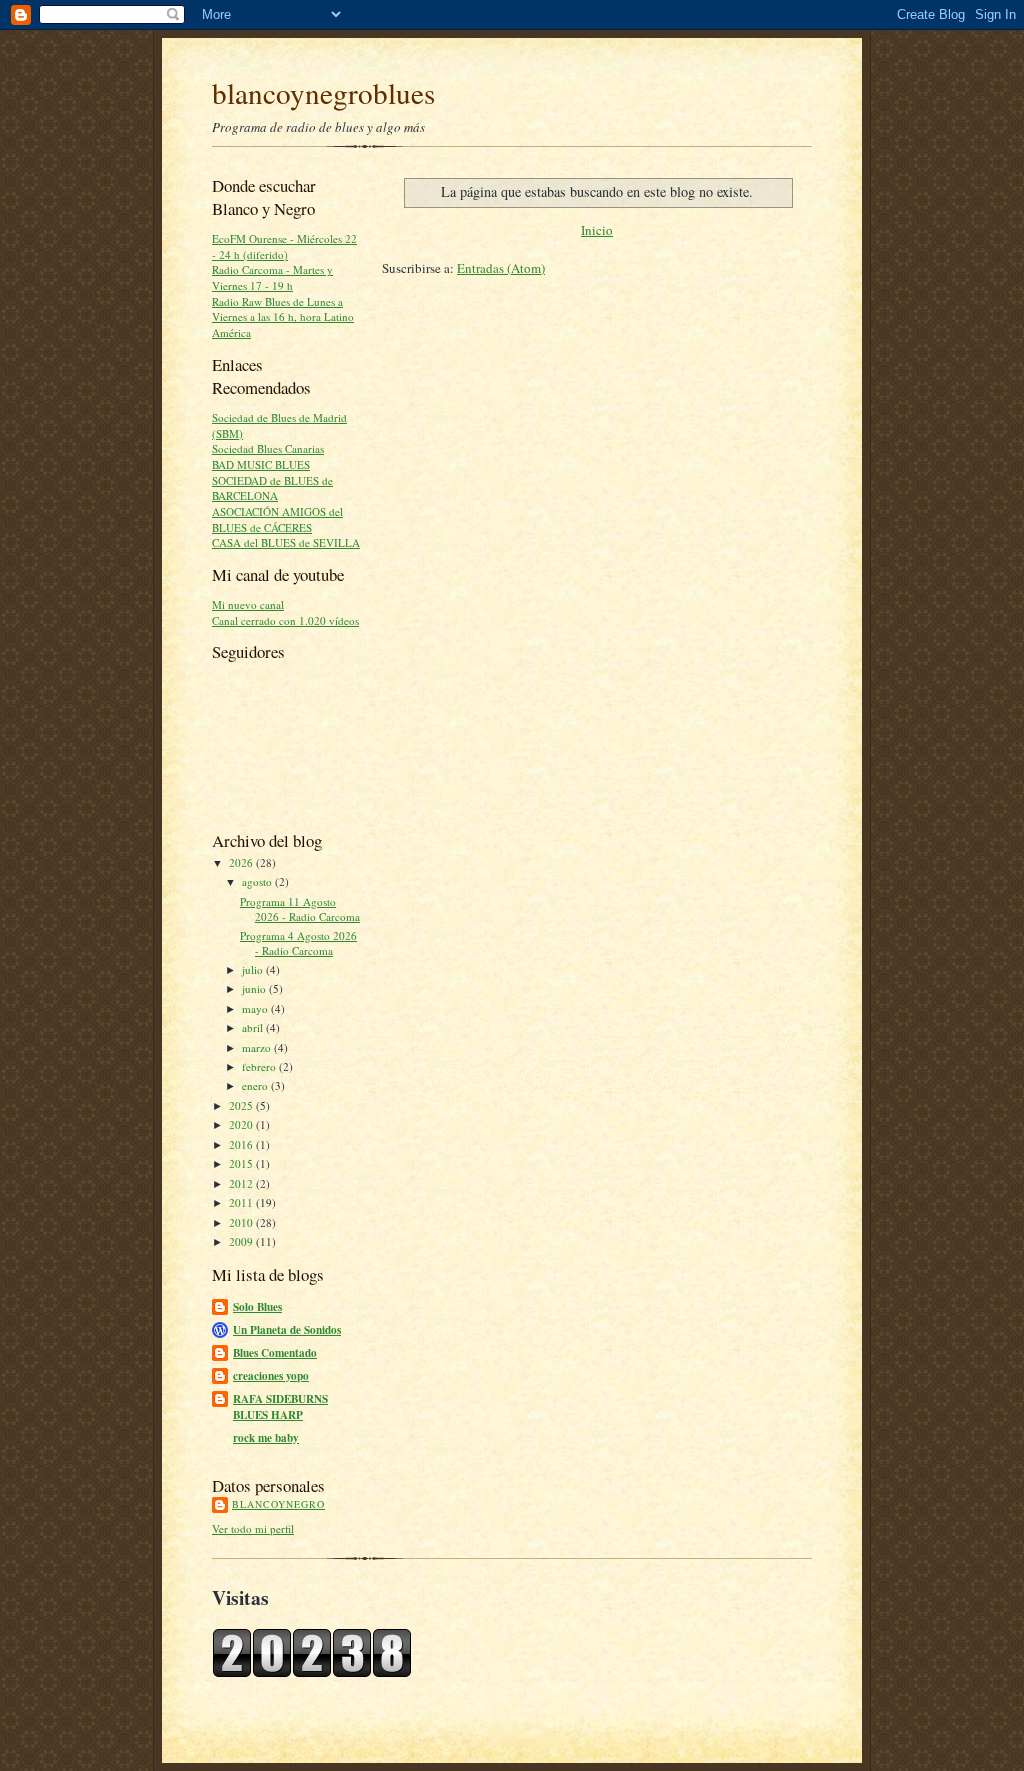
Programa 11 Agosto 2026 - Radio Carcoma (300, 909)
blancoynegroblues (323, 92)
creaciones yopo (271, 1376)
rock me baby (266, 1438)
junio (255, 988)
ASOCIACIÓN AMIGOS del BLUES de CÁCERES (277, 519)
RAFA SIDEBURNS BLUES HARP (280, 1407)
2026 (242, 862)
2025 (242, 1105)
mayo (256, 1008)
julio (254, 969)
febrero (260, 1066)
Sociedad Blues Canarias (268, 448)
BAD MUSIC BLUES (261, 464)
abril (254, 1027)
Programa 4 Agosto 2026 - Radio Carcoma (298, 943)
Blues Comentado (275, 1353)
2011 (242, 1202)
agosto (258, 881)
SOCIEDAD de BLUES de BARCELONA (272, 488)
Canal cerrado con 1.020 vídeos (285, 620)
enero (256, 1085)
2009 (242, 1241)
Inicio (597, 230)
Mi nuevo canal (248, 604)
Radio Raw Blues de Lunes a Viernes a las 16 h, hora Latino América (283, 317)
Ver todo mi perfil (253, 1528)
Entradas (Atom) (501, 268)
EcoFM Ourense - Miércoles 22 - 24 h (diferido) (284, 246)
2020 (242, 1124)
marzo (258, 1047)
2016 (242, 1144)
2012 (242, 1183)
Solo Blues (257, 1307)
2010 (242, 1222)
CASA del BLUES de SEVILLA (286, 542)
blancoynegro (278, 1504)
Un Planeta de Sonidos (287, 1330)
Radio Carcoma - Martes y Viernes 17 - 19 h (272, 277)
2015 (242, 1163)
